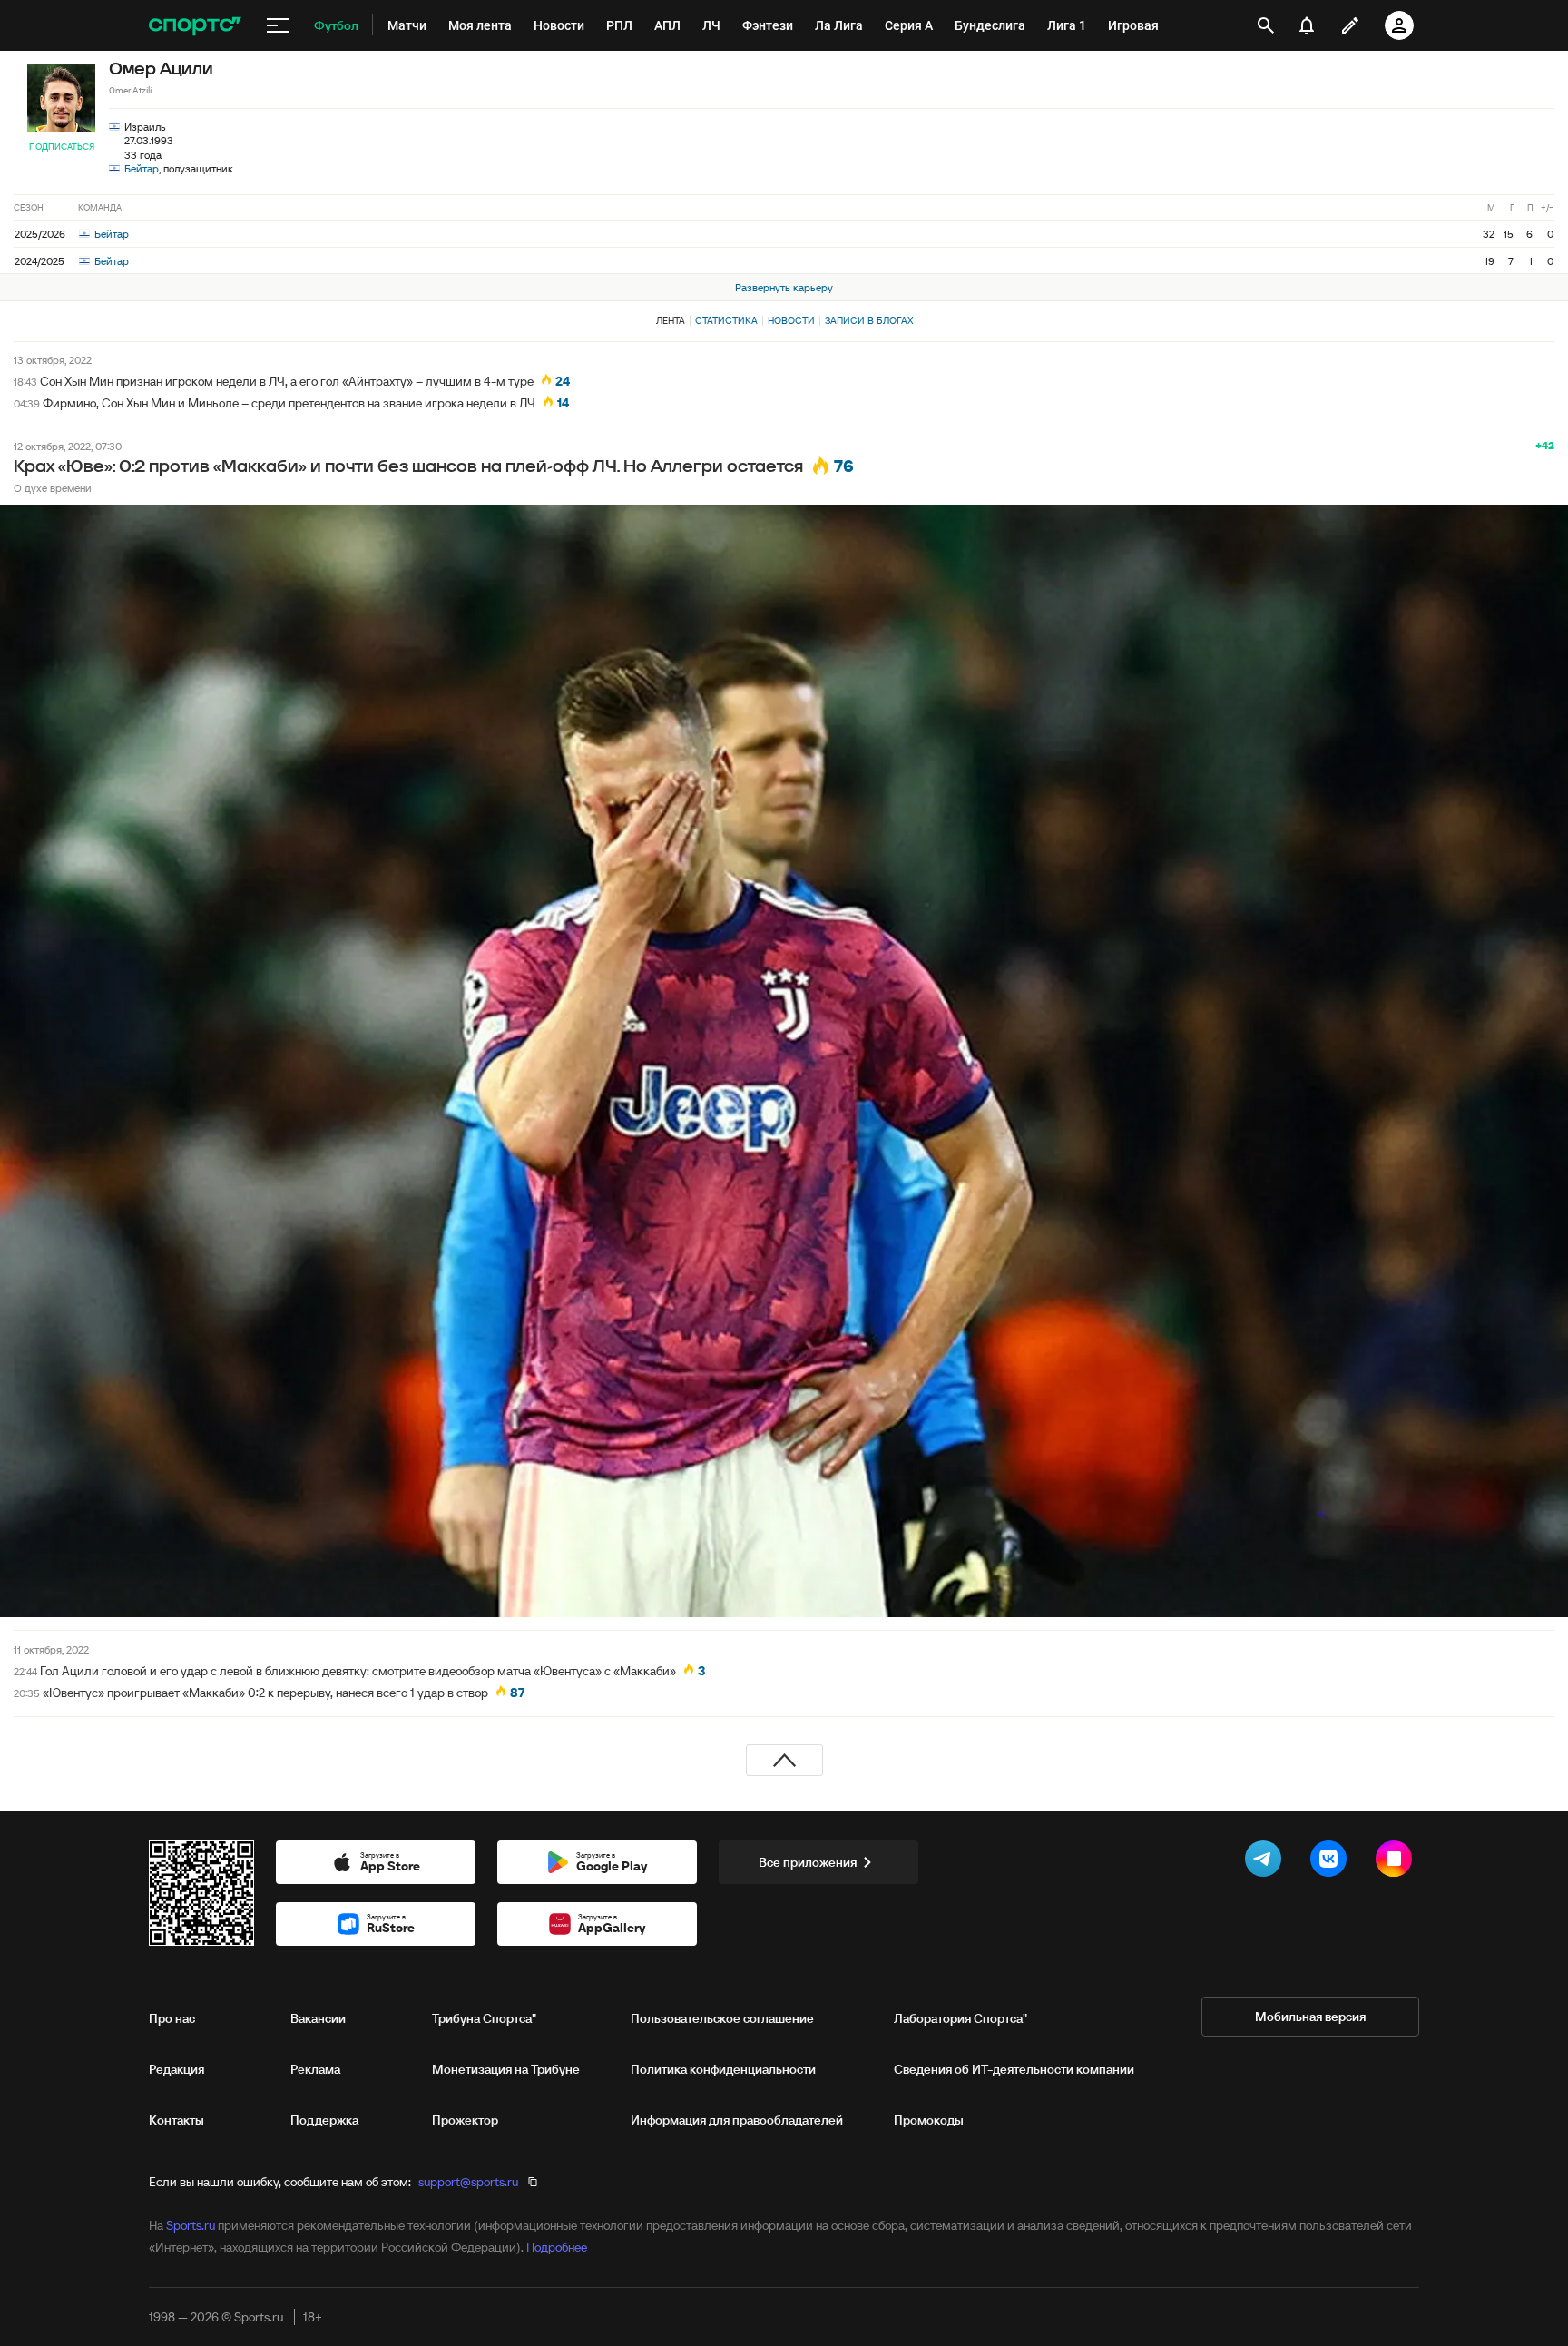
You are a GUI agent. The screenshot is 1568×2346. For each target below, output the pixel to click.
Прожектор (465, 2120)
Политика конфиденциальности (723, 2069)
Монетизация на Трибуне (506, 2069)
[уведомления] (1307, 25)
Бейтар (142, 168)
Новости (791, 320)
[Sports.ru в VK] (1332, 1862)
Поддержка (324, 2120)
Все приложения (808, 1862)
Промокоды (929, 2120)
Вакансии (318, 2018)
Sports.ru (191, 2225)
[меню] (278, 25)
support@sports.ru (468, 2182)
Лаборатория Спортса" (960, 2018)
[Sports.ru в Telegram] (1267, 1862)
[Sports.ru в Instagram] (1397, 1862)
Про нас (172, 2018)
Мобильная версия (1310, 2017)
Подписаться (62, 147)
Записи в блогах (869, 320)
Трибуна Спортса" (484, 2018)
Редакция (176, 2069)
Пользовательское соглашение (722, 2018)
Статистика (726, 320)
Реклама (315, 2069)
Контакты (176, 2120)
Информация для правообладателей (737, 2120)
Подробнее (557, 2247)
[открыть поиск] (1266, 25)
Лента (671, 320)
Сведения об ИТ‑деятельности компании (1014, 2069)
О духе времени (53, 488)
